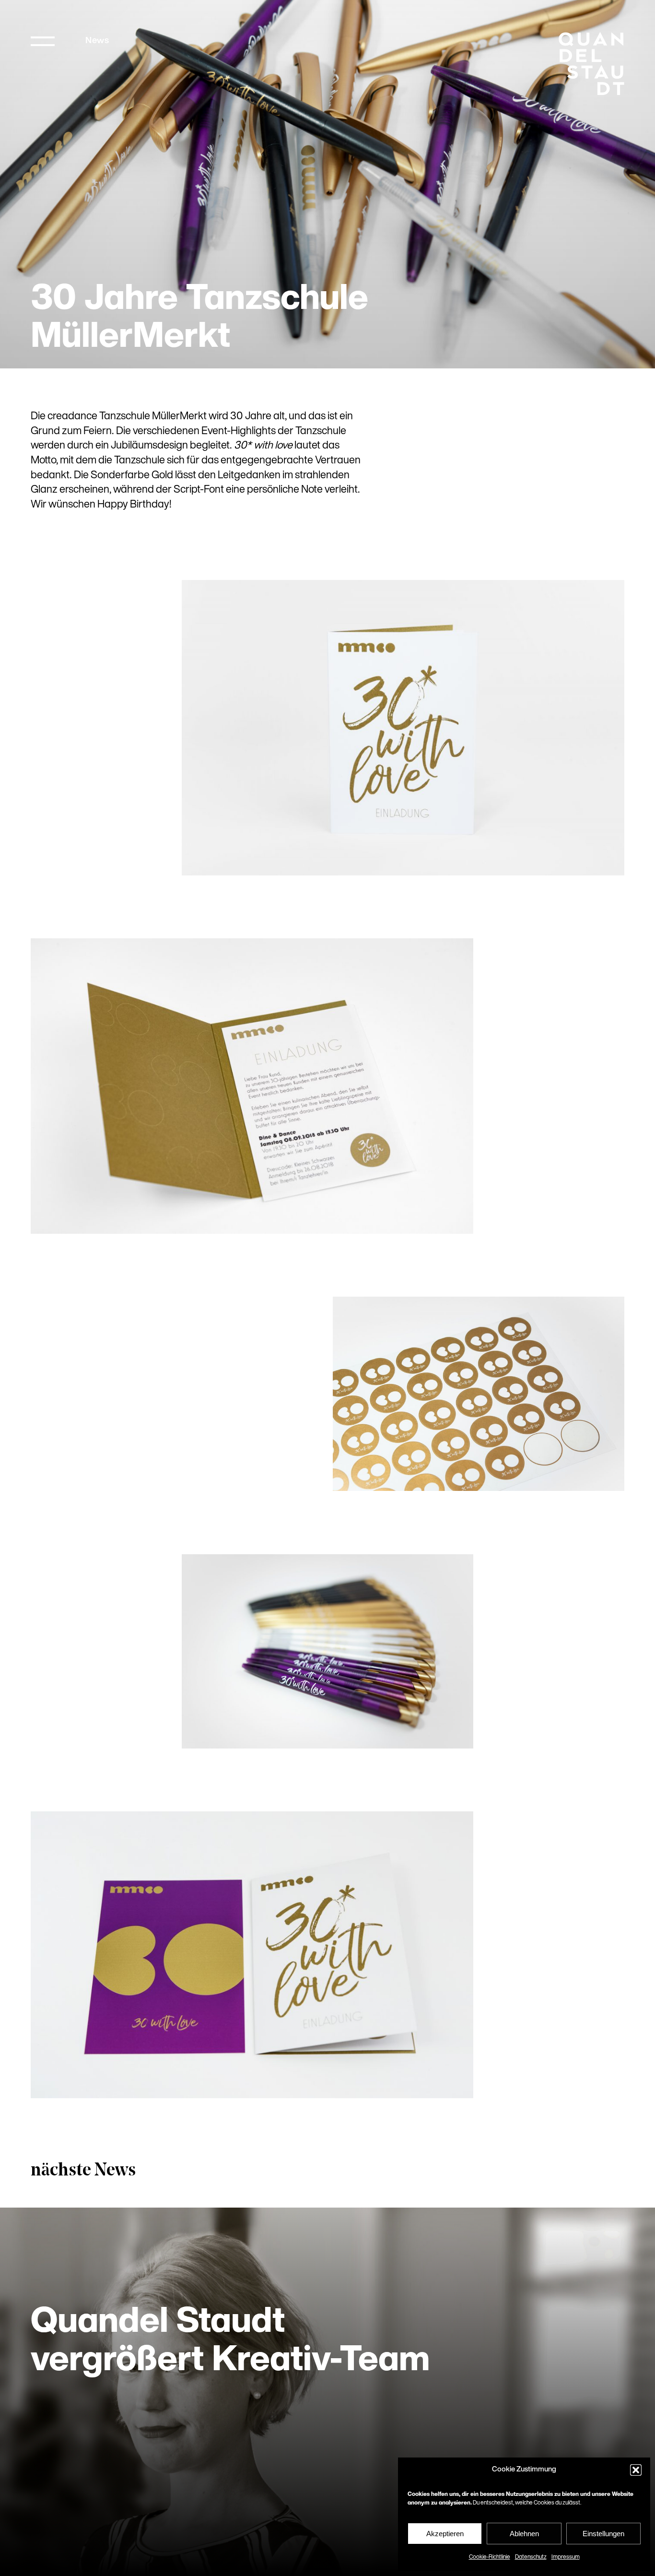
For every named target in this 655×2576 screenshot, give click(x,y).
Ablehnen (524, 2534)
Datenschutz (531, 2557)
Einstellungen (603, 2534)
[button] (636, 2470)
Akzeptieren (445, 2534)
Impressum (566, 2557)
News (97, 41)
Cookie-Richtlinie (490, 2557)
